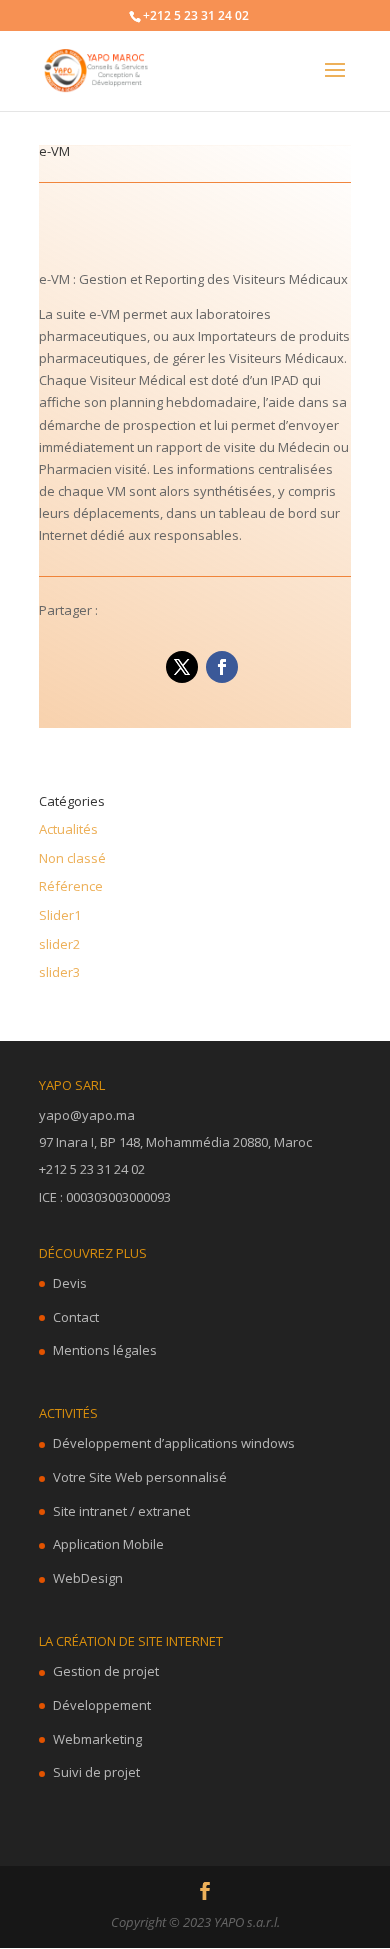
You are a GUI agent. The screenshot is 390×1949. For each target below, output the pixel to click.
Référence (71, 886)
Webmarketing (97, 1739)
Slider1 (60, 915)
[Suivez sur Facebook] (222, 667)
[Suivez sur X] (182, 667)
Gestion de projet (106, 1671)
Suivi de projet (96, 1772)
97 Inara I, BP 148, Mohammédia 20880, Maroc (175, 1142)
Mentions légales (105, 1350)
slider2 (59, 944)
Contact (76, 1317)
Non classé (72, 858)
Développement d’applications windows (174, 1443)
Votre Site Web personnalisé (140, 1477)
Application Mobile (108, 1544)
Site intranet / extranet (121, 1511)
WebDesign (88, 1578)
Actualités (68, 829)
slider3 (59, 972)
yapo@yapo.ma (87, 1115)
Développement (102, 1705)
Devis (70, 1283)
